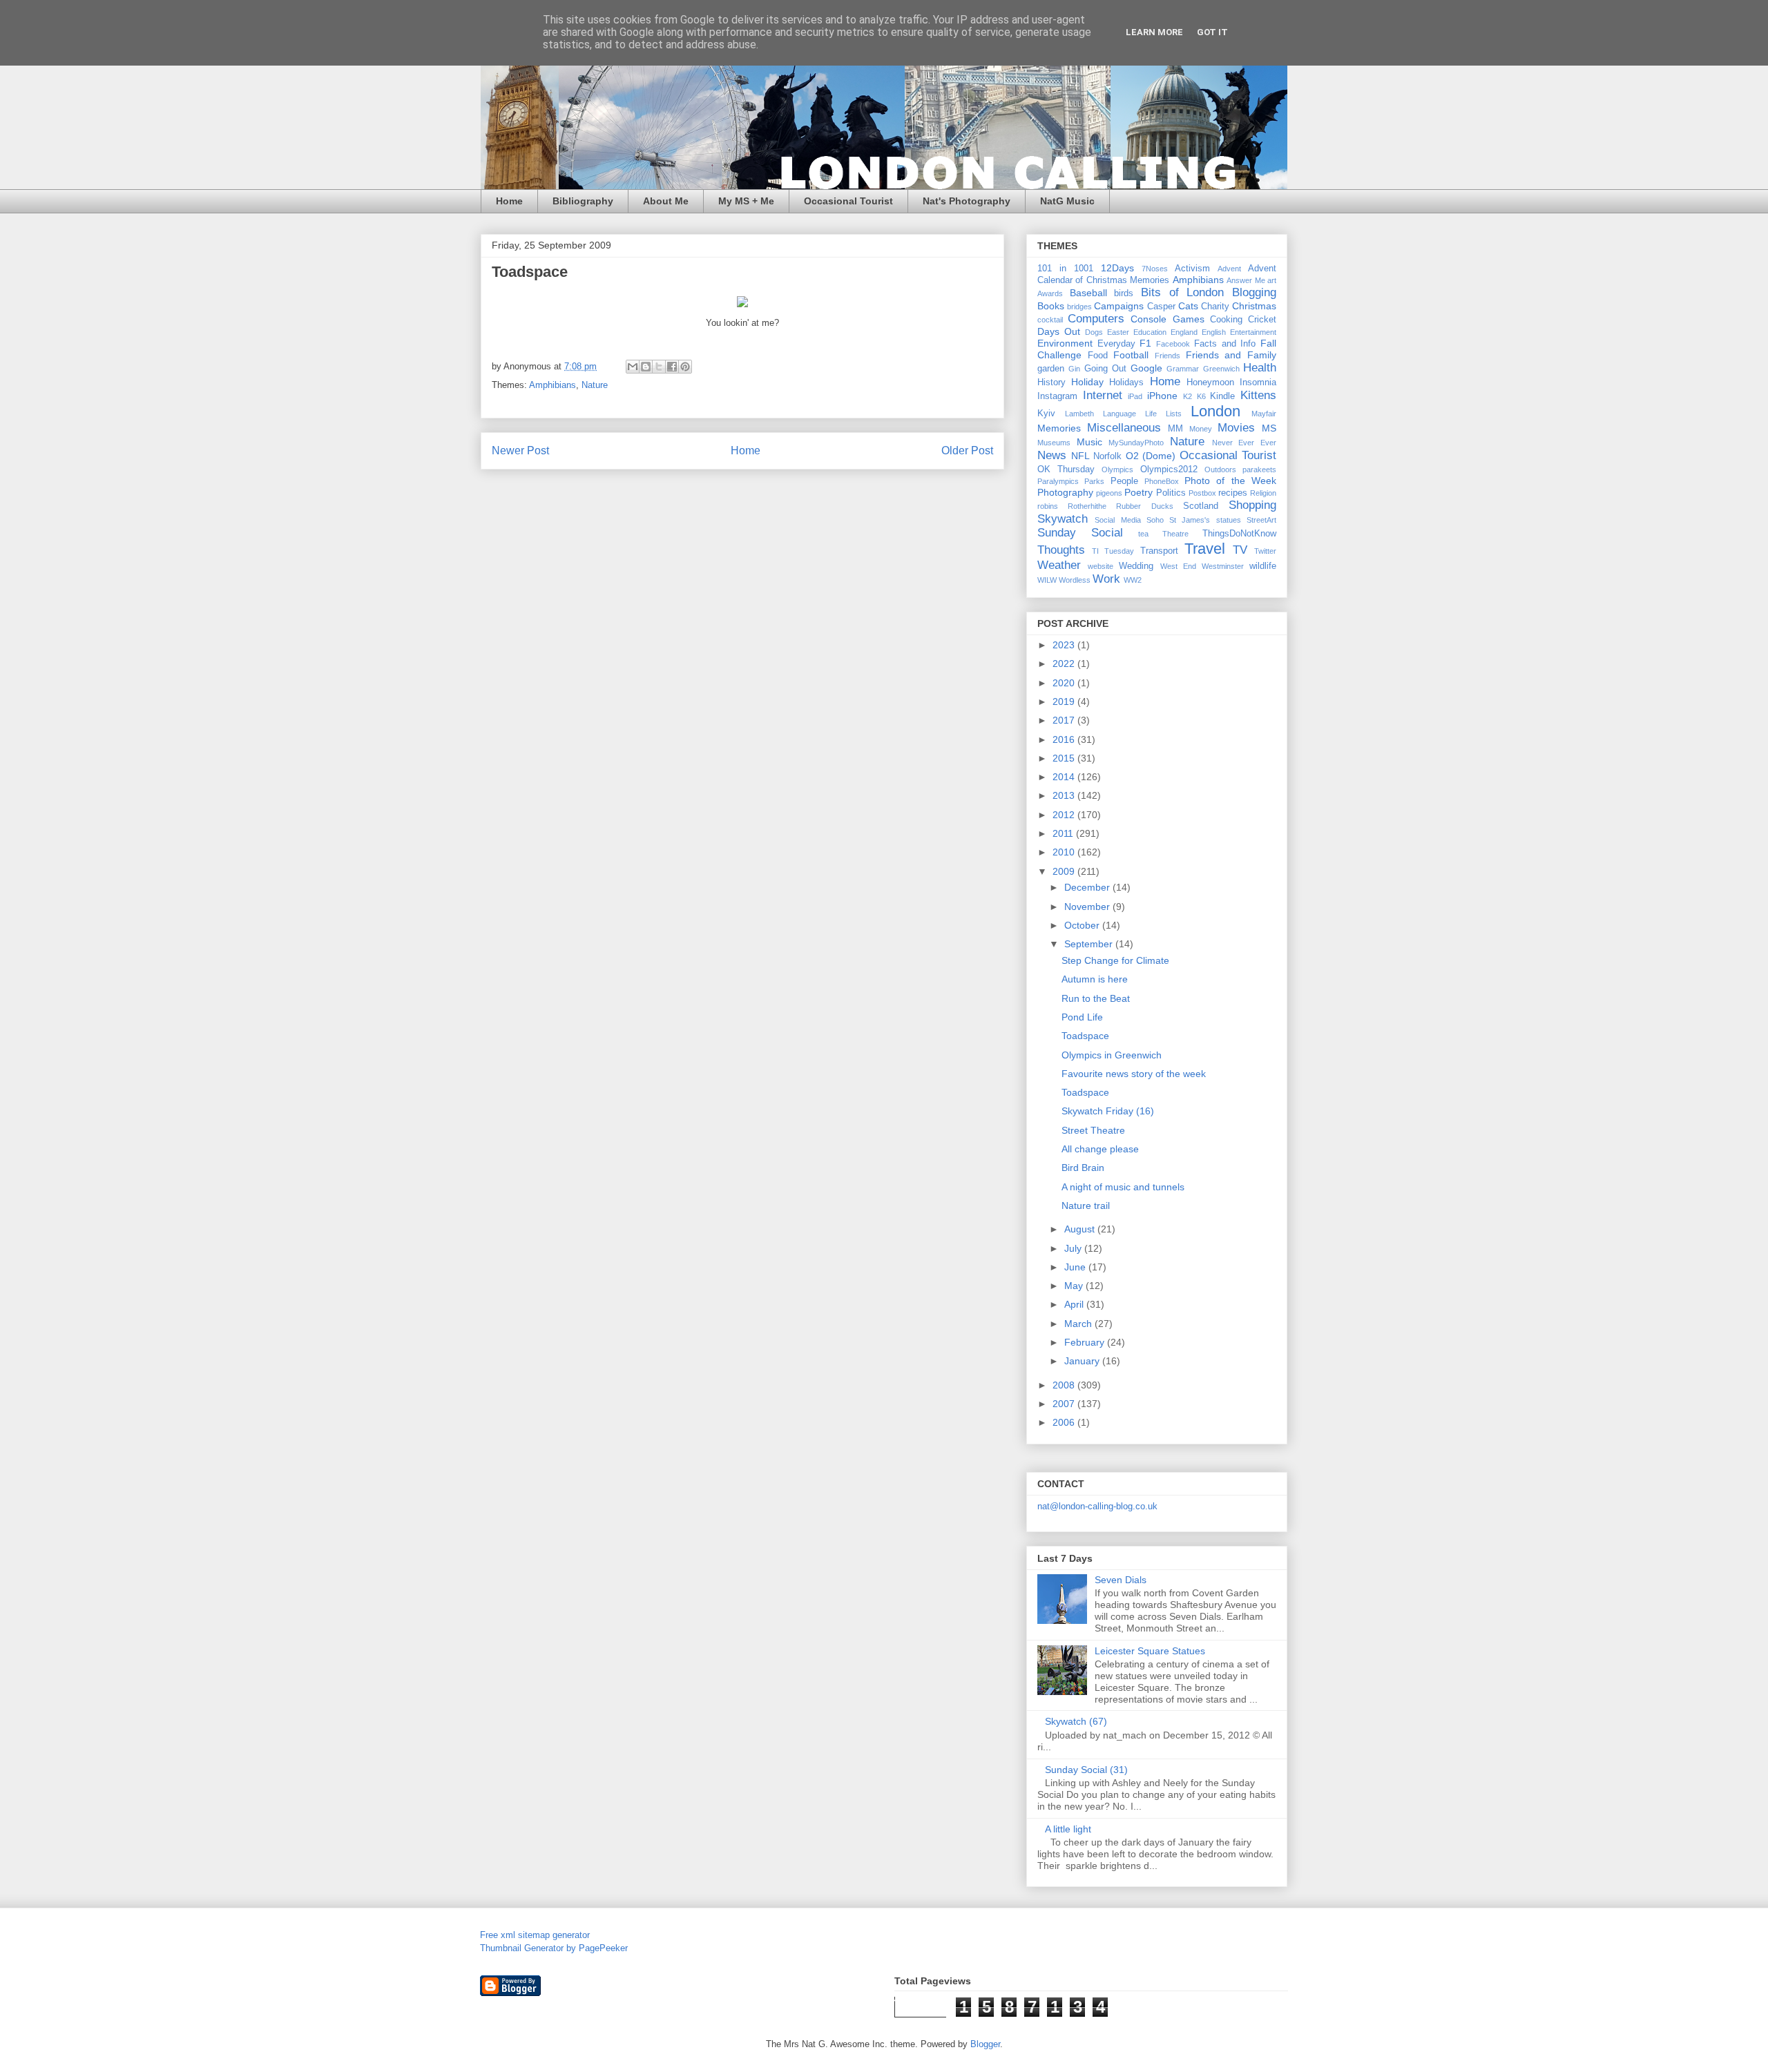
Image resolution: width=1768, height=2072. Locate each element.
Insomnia (1258, 383)
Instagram (1057, 396)
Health (1260, 368)
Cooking (1226, 320)
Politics (1171, 493)
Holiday (1087, 382)
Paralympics (1058, 481)
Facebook (1173, 344)
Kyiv (1046, 414)
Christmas (1254, 306)
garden (1051, 369)
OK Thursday (1066, 469)
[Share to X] (659, 367)
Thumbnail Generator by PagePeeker (554, 1948)
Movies (1236, 428)
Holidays (1126, 383)
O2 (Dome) (1151, 456)
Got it (1212, 32)
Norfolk (1107, 456)
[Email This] (633, 367)
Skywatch (1063, 519)
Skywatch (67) (1076, 1721)
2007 (1065, 1404)
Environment (1065, 343)
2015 (1065, 758)
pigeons (1109, 493)
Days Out (1059, 331)
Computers (1096, 319)
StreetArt (1261, 520)
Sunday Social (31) (1086, 1770)
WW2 (1133, 580)
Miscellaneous (1124, 428)
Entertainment (1253, 332)
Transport (1159, 551)
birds (1124, 293)
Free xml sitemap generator (535, 1935)
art (1272, 280)
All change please (1100, 1149)
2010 (1065, 852)
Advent (1229, 269)
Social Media (1117, 520)
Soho (1155, 520)
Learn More (1154, 32)
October (1083, 925)
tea (1143, 534)
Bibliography (583, 201)
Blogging (1254, 292)
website (1101, 566)
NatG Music (1067, 201)
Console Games (1167, 319)
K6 (1201, 396)
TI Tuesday (1113, 551)
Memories (1059, 428)
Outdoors (1220, 469)
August (1081, 1229)
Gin (1074, 369)
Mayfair (1264, 414)
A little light (1068, 1829)
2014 (1065, 777)
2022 (1065, 664)
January (1083, 1361)
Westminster (1223, 566)
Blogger (985, 2044)
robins (1048, 506)
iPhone (1162, 396)
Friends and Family (1231, 355)
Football (1131, 355)
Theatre (1175, 534)
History (1051, 383)
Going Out (1105, 369)
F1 (1145, 343)
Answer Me (1246, 280)
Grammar (1183, 369)
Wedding (1136, 566)
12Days (1117, 268)
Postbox (1202, 493)
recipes (1233, 493)
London (1215, 411)
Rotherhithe (1087, 506)
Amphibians (552, 385)
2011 (1064, 833)
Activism (1192, 269)
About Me (666, 201)
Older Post (967, 451)
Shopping (1252, 505)
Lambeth (1079, 414)
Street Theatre (1093, 1130)
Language (1120, 414)
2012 (1065, 815)
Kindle (1222, 396)
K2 (1188, 396)
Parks (1094, 481)
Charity (1215, 307)
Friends (1168, 356)
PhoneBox (1162, 481)
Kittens (1258, 395)
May (1075, 1286)
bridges (1079, 307)
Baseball (1088, 293)
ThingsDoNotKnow (1239, 534)
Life (1151, 414)
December (1088, 887)
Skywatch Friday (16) (1108, 1111)
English (1214, 332)
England (1184, 332)
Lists (1174, 414)
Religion (1263, 493)
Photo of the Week (1230, 481)
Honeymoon (1210, 383)
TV (1240, 550)
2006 (1065, 1422)
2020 (1065, 683)
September (1090, 944)
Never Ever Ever (1244, 443)
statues (1229, 520)
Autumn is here (1095, 979)
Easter (1118, 332)
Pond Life (1082, 1017)
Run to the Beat (1096, 998)
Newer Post (520, 451)
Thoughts (1061, 550)
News (1052, 455)
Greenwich (1221, 369)
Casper (1161, 307)
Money (1201, 429)
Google (1146, 368)
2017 (1065, 720)
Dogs (1094, 332)
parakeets (1259, 469)
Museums (1054, 443)
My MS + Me (746, 201)
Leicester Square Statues (1150, 1651)
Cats (1188, 306)
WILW (1047, 580)
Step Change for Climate (1115, 960)
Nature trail (1086, 1206)
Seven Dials (1121, 1580)
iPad (1135, 396)
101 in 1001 (1065, 269)
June (1076, 1267)
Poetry (1138, 492)
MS (1269, 428)
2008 (1065, 1385)
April (1075, 1304)
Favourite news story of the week (1134, 1074)
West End (1178, 566)
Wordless (1075, 580)
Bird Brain (1083, 1168)
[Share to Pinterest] (685, 367)
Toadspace (1085, 1036)
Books (1051, 306)
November (1088, 907)
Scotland (1201, 506)
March (1079, 1324)
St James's (1190, 520)
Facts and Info (1225, 344)
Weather (1059, 565)
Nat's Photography (967, 201)
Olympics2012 (1169, 469)
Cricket (1262, 320)
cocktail (1050, 320)
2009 (1065, 871)
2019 (1065, 701)
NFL (1080, 456)
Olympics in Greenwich (1112, 1055)
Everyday (1116, 344)
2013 (1065, 795)
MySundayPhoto (1136, 443)
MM (1175, 429)
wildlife (1263, 566)
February (1086, 1342)
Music (1089, 442)
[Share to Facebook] (672, 367)
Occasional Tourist (848, 201)
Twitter (1265, 551)
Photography (1065, 492)
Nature (595, 385)
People (1124, 481)
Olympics (1117, 469)
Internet (1103, 395)
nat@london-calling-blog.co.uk (1097, 1506)
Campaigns (1119, 306)
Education (1150, 332)
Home (509, 201)
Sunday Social (1080, 533)
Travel (1205, 549)
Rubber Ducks (1144, 506)
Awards (1050, 293)
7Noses (1155, 269)
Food (1098, 356)
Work (1106, 579)
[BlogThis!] (646, 367)
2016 (1065, 739)
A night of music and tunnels (1123, 1187)
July (1074, 1248)
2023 (1065, 645)
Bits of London (1182, 292)
